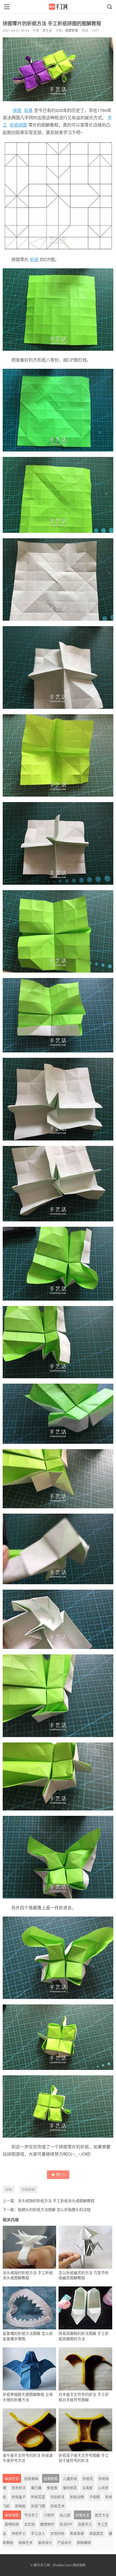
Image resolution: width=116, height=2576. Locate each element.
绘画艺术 (26, 2542)
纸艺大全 (102, 2515)
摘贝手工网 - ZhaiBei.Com (53, 2565)
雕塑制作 (47, 2524)
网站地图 (79, 2565)
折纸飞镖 (38, 2506)
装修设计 (45, 2542)
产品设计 (64, 2542)
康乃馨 (36, 2487)
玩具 (28, 110)
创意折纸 (72, 30)
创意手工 (85, 2524)
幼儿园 (65, 2515)
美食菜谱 (77, 2533)
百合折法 (19, 2487)
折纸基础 (31, 2478)
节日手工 (31, 2515)
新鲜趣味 (84, 2542)
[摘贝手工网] (58, 7)
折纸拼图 (18, 125)
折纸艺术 (57, 2506)
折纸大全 (83, 2515)
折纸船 (20, 2506)
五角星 (88, 2487)
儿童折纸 (70, 2478)
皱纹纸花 (70, 2487)
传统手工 (19, 2533)
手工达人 (38, 2533)
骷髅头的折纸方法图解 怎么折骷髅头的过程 (54, 2209)
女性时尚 (57, 2533)
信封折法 (57, 2497)
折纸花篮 (38, 2497)
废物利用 (12, 2524)
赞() (61, 2175)
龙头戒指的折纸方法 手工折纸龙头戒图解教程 (56, 2200)
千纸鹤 (95, 2497)
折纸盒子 (19, 2497)
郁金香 (52, 2487)
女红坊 (30, 2524)
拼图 (17, 110)
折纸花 (88, 2478)
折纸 (34, 259)
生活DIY (66, 2524)
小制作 (49, 2515)
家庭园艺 (96, 2533)
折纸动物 (77, 2497)
